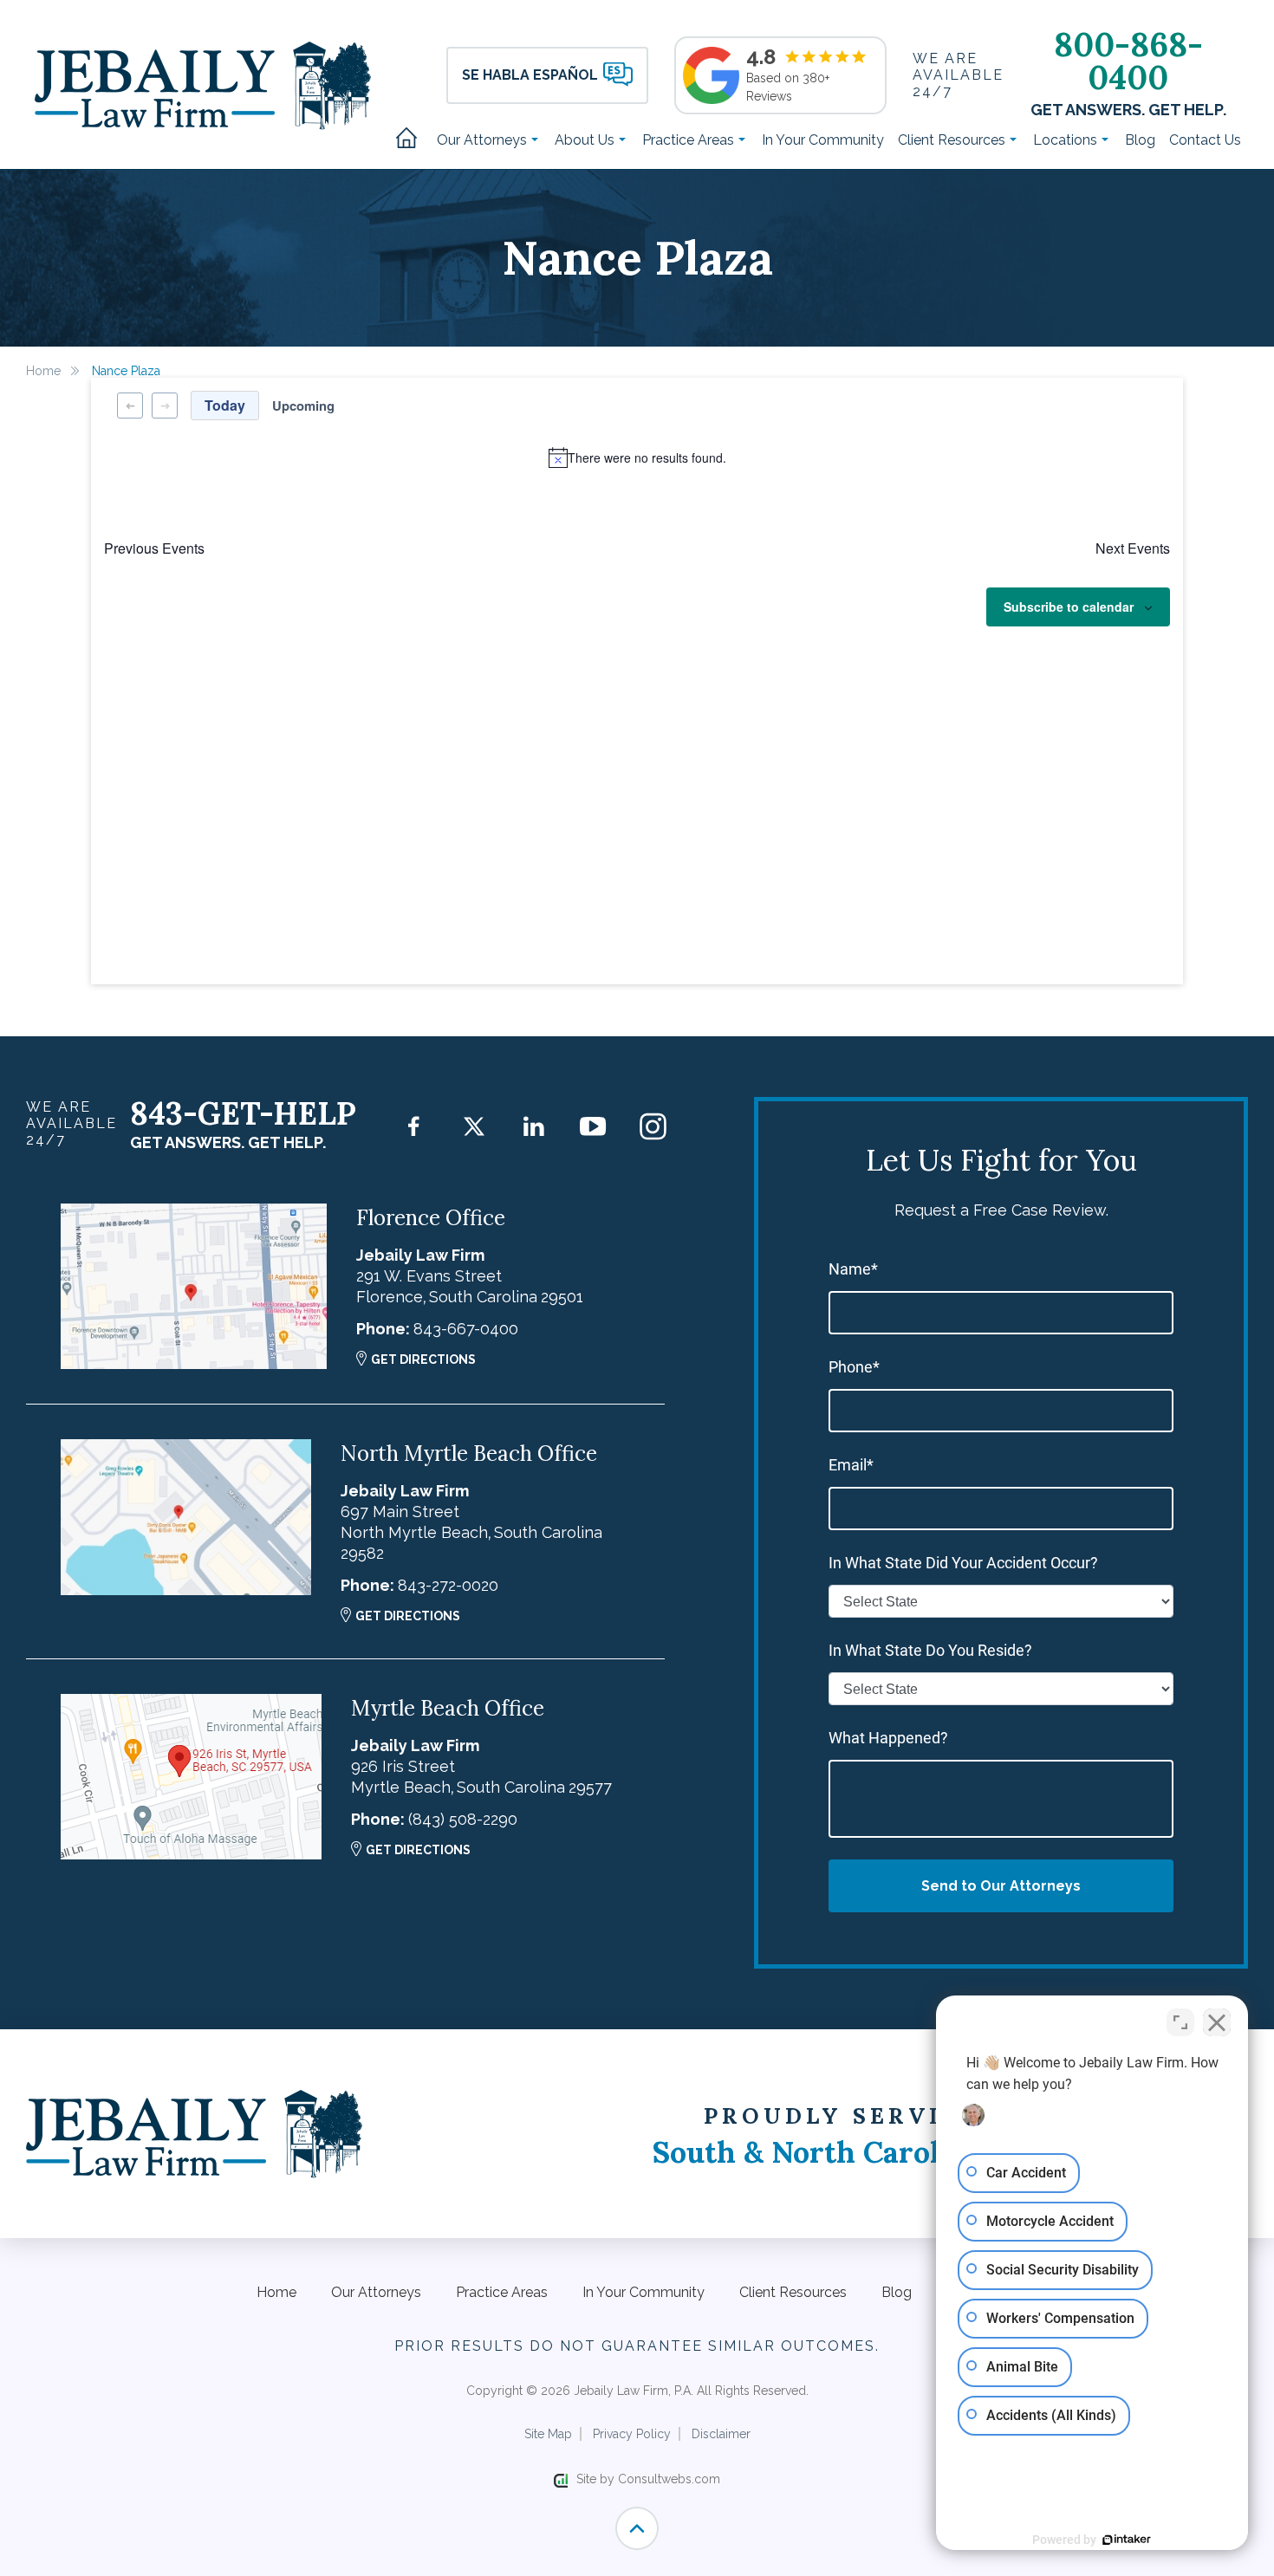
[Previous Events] (130, 406)
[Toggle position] (1180, 2022)
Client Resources (953, 140)
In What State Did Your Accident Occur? (963, 1563)
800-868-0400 (1128, 61)
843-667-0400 (466, 1329)
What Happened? (888, 1738)
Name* (853, 1269)
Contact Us (1205, 140)
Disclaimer (721, 2434)
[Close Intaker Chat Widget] (1217, 2022)
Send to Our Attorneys (1001, 1886)
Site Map (548, 2434)
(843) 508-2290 (463, 1819)
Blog (1140, 140)
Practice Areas (690, 140)
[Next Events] (165, 406)
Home (413, 140)
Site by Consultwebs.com (648, 2479)
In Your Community (823, 140)
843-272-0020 (448, 1585)
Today (225, 405)
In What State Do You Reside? (930, 1650)
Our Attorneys (484, 140)
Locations (1067, 140)
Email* (851, 1465)
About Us (586, 140)
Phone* (854, 1367)
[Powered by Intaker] (1127, 2540)
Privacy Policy (632, 2434)
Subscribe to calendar (1069, 607)
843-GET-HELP (243, 1113)
